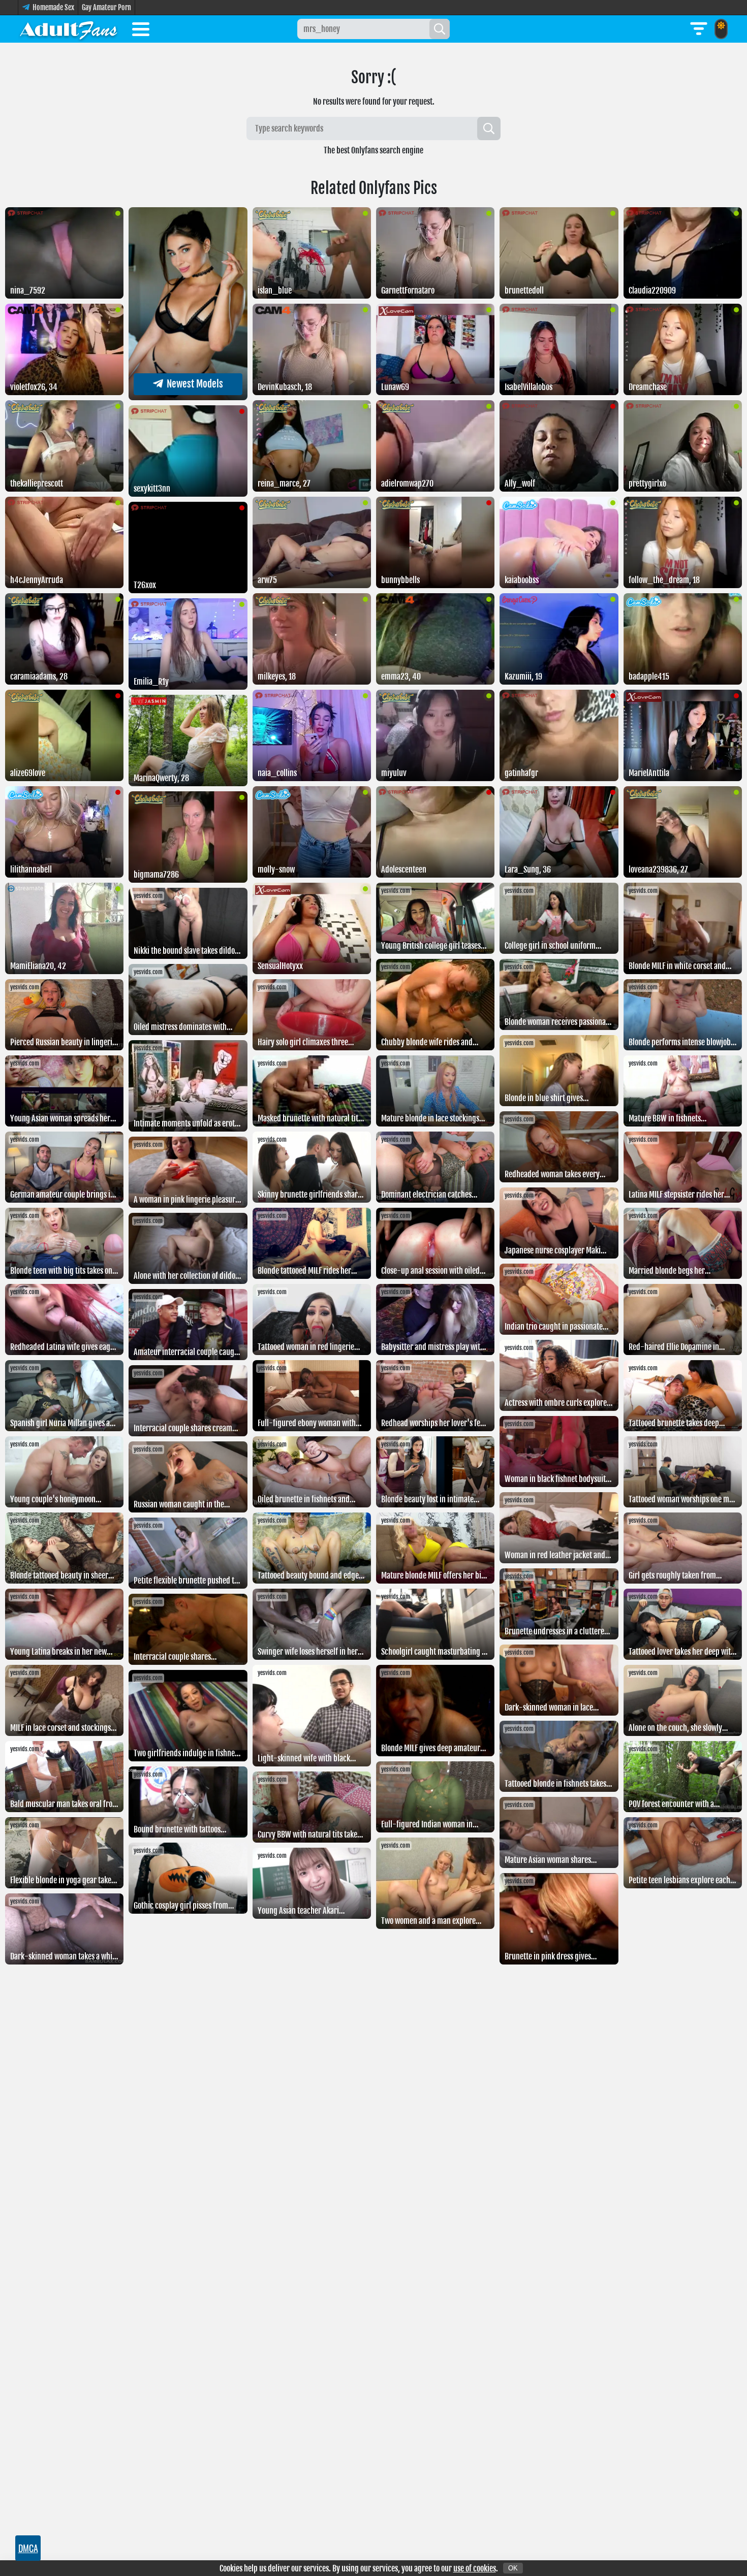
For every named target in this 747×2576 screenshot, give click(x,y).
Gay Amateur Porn (106, 7)
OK (513, 2568)
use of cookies (475, 2568)
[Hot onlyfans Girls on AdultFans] (69, 29)
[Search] (440, 29)
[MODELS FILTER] (699, 29)
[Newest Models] (188, 397)
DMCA (28, 2548)
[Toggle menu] (141, 31)
